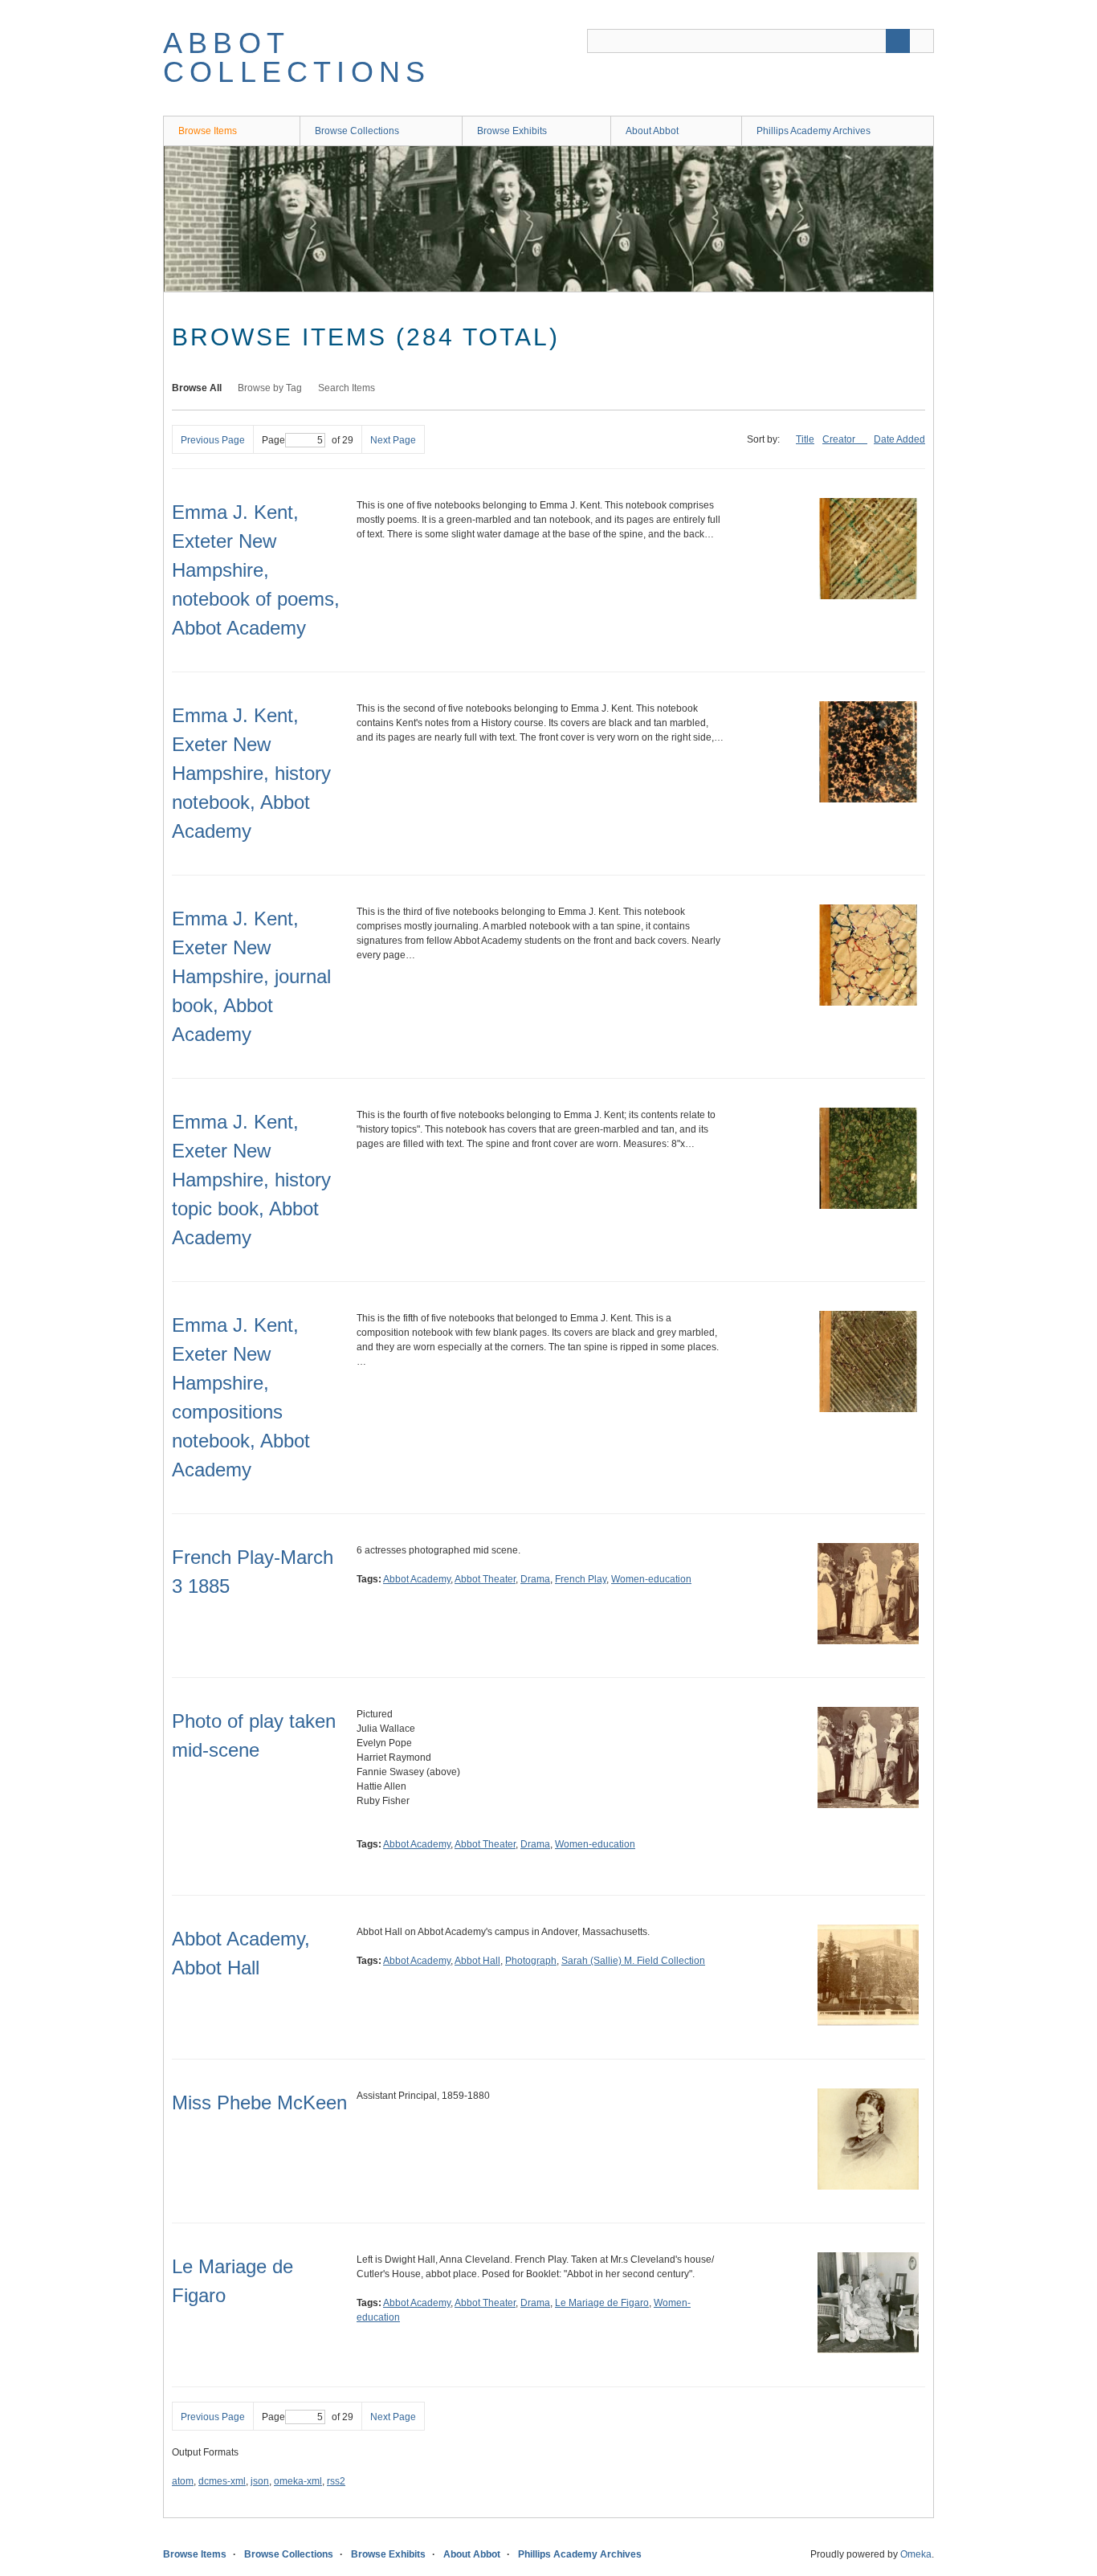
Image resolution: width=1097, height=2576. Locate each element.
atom (183, 2481)
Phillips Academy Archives (814, 131)
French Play (581, 1579)
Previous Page (213, 440)
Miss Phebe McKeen (259, 2102)
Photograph (531, 1961)
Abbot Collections (297, 57)
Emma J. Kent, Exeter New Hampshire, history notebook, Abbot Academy (251, 773)
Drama (535, 1579)
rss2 (336, 2481)
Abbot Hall (477, 1961)
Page (273, 440)
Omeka (916, 2554)
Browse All (197, 388)
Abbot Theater (485, 1579)
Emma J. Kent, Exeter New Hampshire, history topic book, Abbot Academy (251, 1180)
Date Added (899, 439)
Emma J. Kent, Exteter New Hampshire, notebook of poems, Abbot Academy (256, 570)
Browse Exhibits (512, 131)
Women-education (651, 1579)
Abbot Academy (417, 1579)
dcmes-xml (222, 2481)
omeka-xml (298, 2481)
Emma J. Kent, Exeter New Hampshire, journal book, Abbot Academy (251, 976)
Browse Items (208, 131)
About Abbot (652, 131)
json (260, 2481)
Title (805, 439)
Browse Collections (357, 131)
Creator (840, 439)
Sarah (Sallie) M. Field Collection (633, 1961)
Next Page (393, 440)
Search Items (347, 388)
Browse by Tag (270, 388)
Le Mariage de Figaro (602, 2303)
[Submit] (898, 41)
